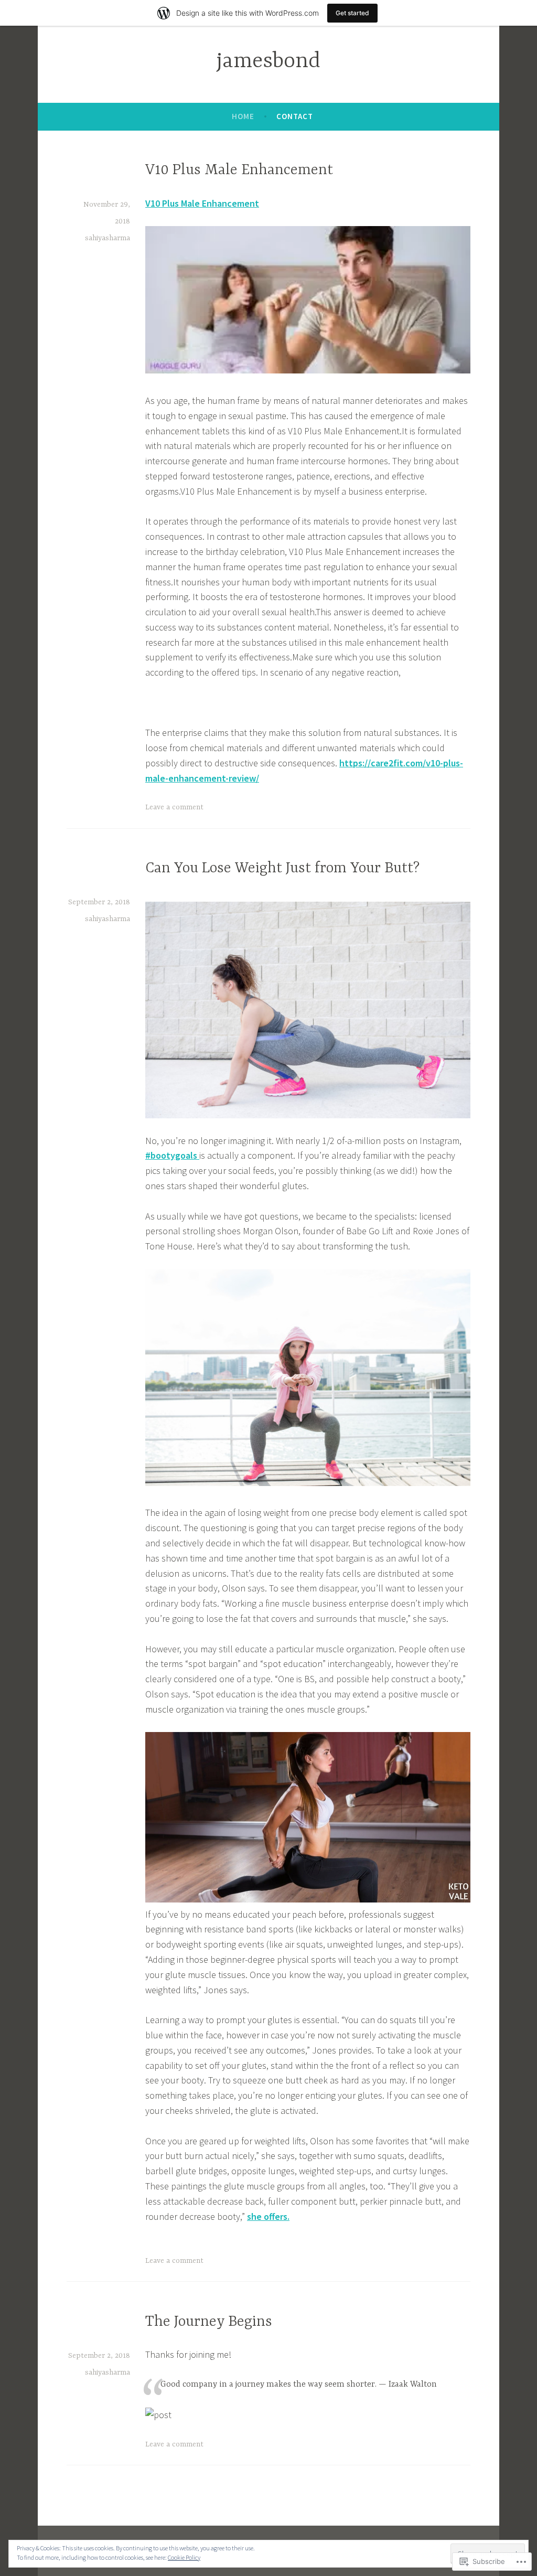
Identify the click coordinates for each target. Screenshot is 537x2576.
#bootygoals (172, 1155)
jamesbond (268, 62)
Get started (352, 13)
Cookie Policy (184, 2557)
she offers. (268, 2216)
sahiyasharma (108, 238)
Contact (295, 116)
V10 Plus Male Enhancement (239, 170)
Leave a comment (174, 807)
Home (243, 116)
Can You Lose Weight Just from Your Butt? (282, 869)
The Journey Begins (209, 2322)
